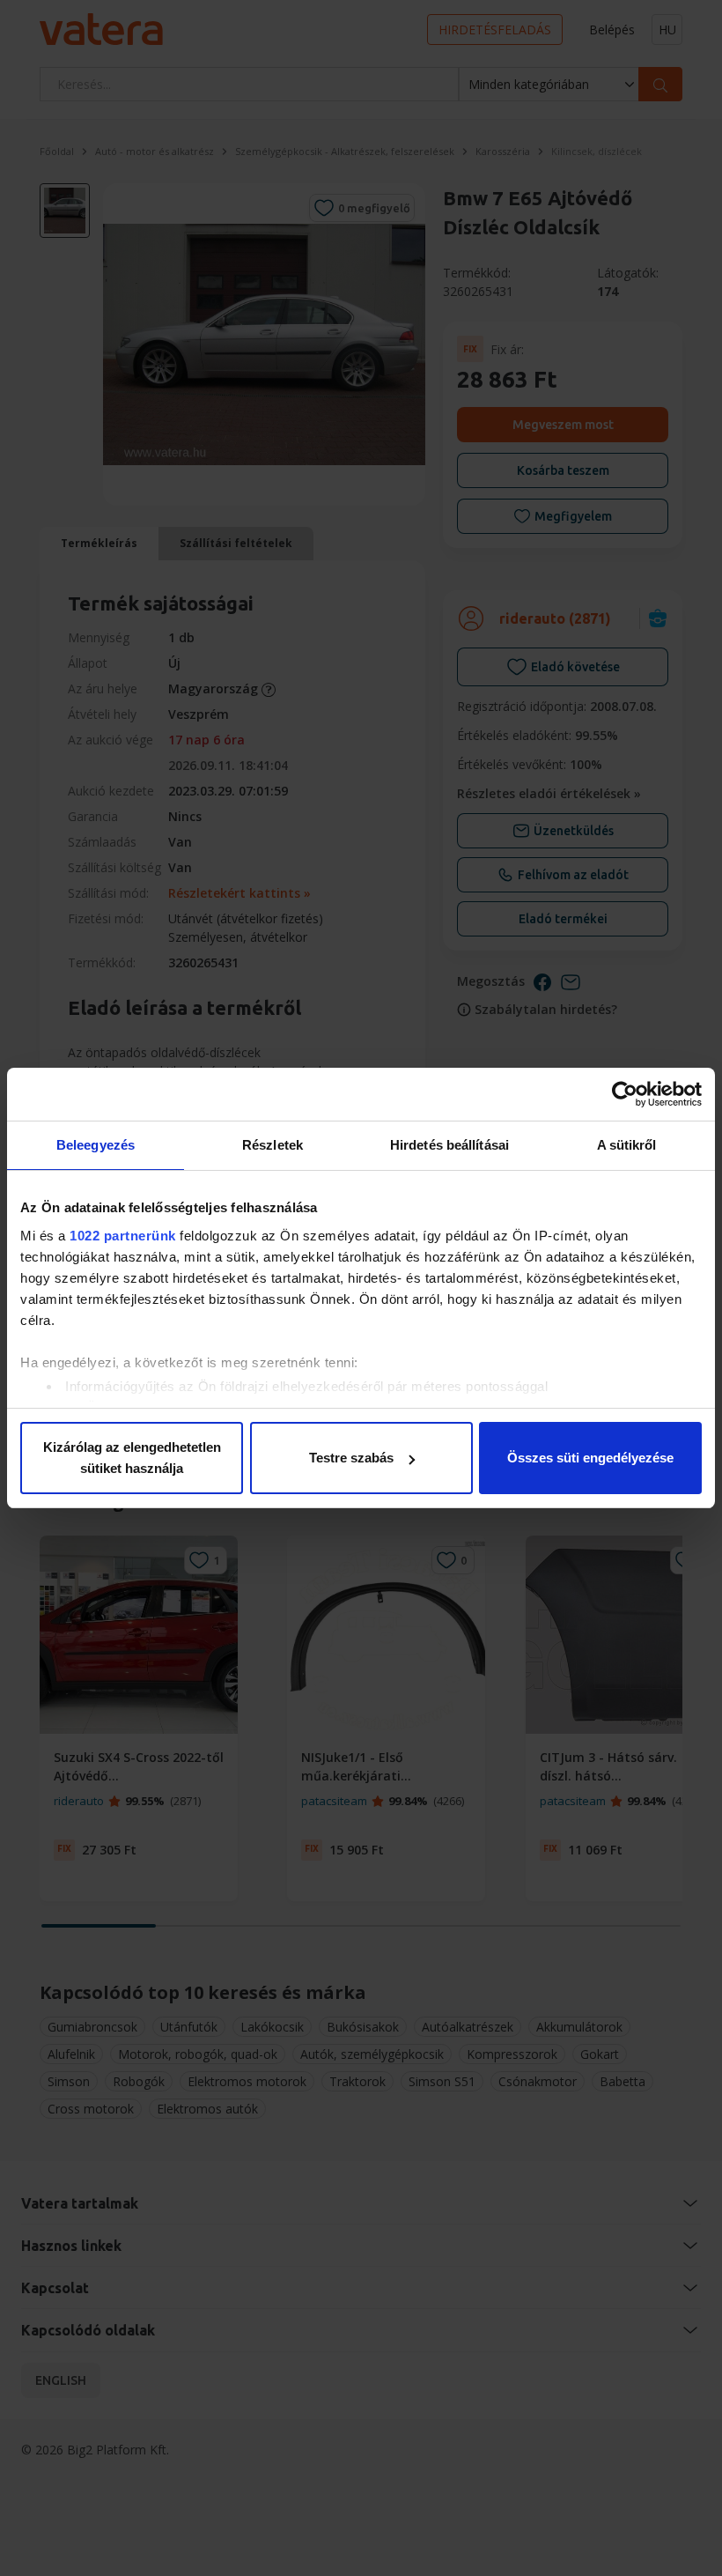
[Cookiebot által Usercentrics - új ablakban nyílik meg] (625, 1094)
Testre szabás (351, 1458)
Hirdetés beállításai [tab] (449, 1145)
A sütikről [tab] (627, 1145)
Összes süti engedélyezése (590, 1458)
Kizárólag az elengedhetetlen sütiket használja (132, 1458)
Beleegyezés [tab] (96, 1145)
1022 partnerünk (123, 1236)
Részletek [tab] (273, 1145)
